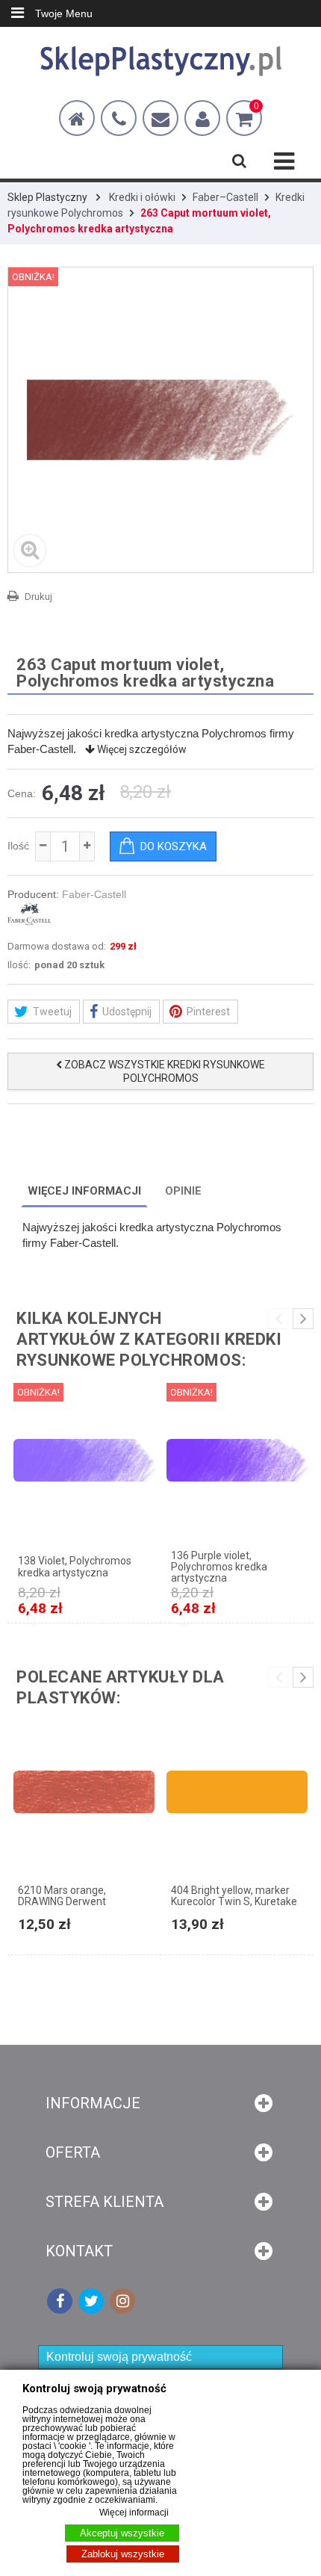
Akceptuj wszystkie (122, 2533)
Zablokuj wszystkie (123, 2554)
